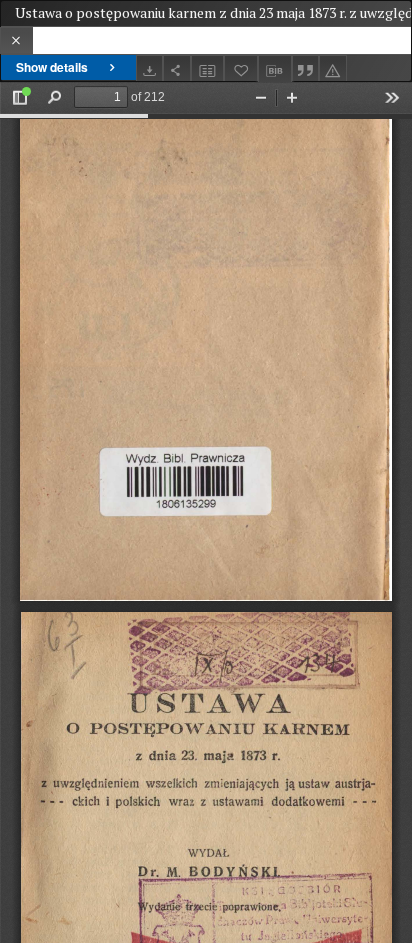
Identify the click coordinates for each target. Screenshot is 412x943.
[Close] (16, 40)
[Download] (150, 68)
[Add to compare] (208, 68)
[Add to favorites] (241, 68)
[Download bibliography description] (275, 69)
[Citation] (306, 68)
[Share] (177, 68)
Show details (52, 67)
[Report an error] (333, 68)
